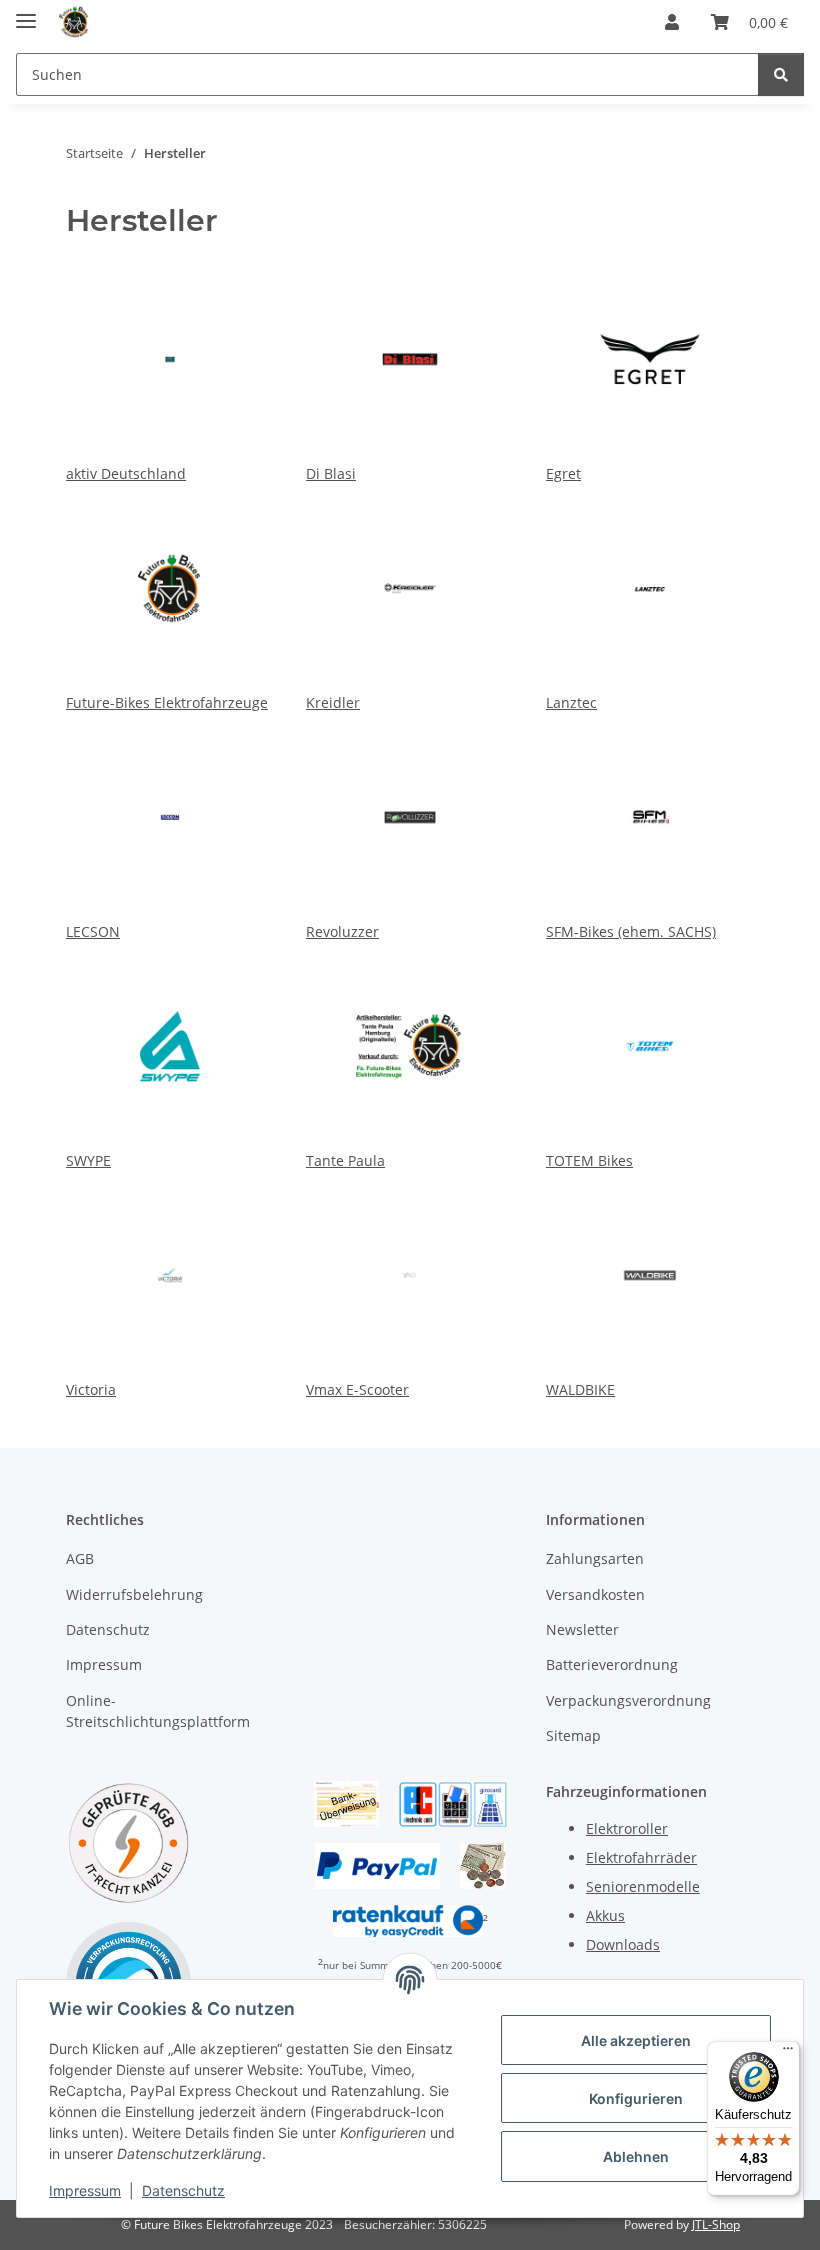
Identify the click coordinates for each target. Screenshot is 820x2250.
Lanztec (571, 702)
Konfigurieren (636, 2098)
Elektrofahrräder (641, 1857)
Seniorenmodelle (643, 1886)
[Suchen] (781, 74)
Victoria (91, 1389)
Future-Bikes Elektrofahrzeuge (167, 702)
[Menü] (788, 2053)
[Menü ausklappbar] (26, 12)
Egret (563, 473)
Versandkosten (595, 1594)
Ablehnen (636, 2156)
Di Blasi (331, 473)
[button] (672, 22)
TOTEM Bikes (589, 1160)
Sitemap (573, 1735)
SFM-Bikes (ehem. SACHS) (631, 931)
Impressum (85, 2190)
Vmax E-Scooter (357, 1389)
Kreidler (333, 702)
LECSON (93, 931)
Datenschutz (183, 2190)
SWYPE (88, 1160)
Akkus (605, 1915)
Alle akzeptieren (636, 2040)
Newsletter (582, 1629)
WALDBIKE (580, 1389)
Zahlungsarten (595, 1558)
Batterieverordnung (612, 1664)
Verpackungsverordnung (628, 1700)
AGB (80, 1558)
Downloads (623, 1944)
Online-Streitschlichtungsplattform (158, 1711)
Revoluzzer (342, 931)
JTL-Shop (716, 2224)
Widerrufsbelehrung (134, 1594)
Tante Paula (345, 1160)
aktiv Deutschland (126, 473)
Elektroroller (627, 1828)
